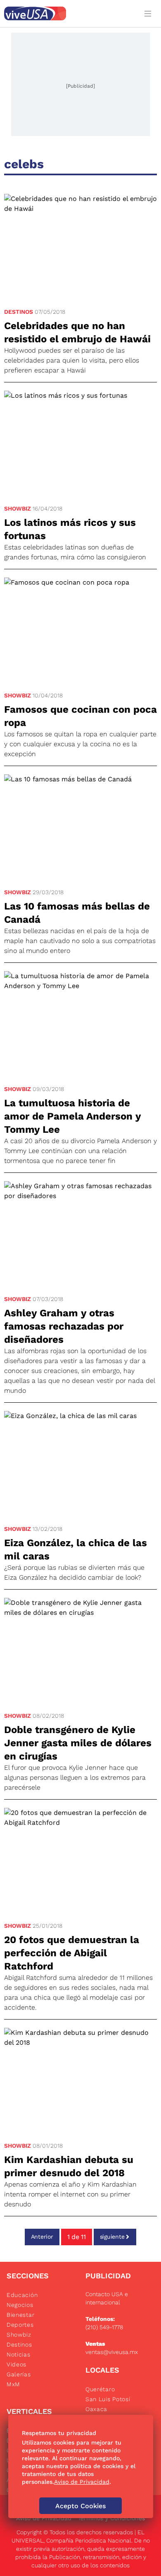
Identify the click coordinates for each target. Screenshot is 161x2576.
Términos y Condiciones (111, 2518)
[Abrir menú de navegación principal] (149, 13)
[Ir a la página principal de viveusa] (69, 13)
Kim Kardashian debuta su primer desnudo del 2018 (69, 2166)
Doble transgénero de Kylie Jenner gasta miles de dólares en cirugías (78, 1743)
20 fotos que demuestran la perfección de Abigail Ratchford (72, 1953)
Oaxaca (96, 2409)
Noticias (19, 2354)
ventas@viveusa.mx (112, 2352)
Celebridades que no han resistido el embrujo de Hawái (77, 332)
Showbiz (18, 509)
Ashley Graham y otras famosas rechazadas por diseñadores (64, 1326)
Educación (22, 2295)
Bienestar (20, 2315)
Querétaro (100, 2389)
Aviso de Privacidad (44, 2518)
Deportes (20, 2325)
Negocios (20, 2305)
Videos (17, 2364)
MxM (13, 2384)
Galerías (19, 2374)
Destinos (19, 312)
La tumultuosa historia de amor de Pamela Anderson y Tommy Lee (72, 1116)
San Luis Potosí (108, 2399)
